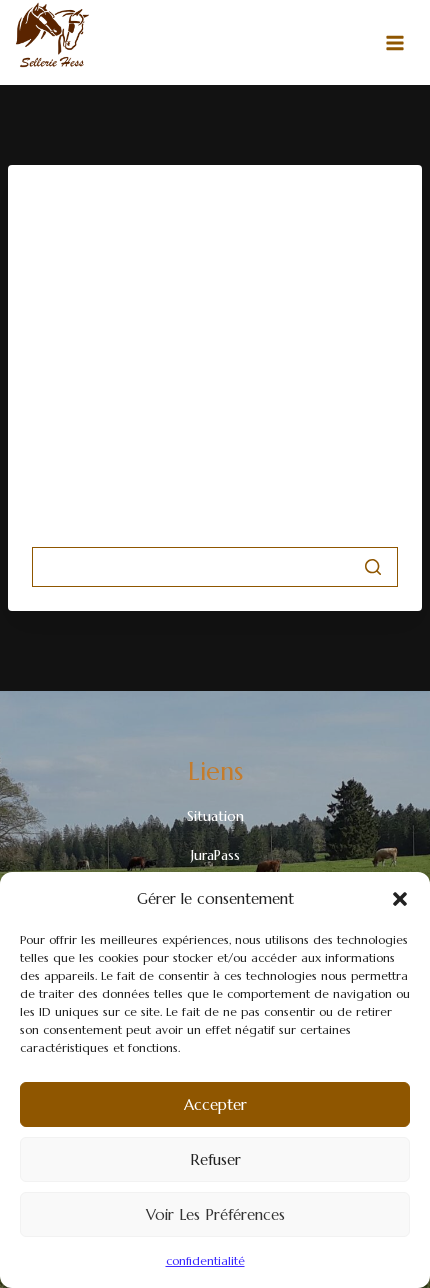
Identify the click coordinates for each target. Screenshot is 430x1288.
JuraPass (215, 855)
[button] (400, 899)
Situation (215, 816)
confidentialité (205, 1260)
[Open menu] (395, 43)
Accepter (215, 1104)
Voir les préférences (215, 1214)
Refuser (215, 1159)
